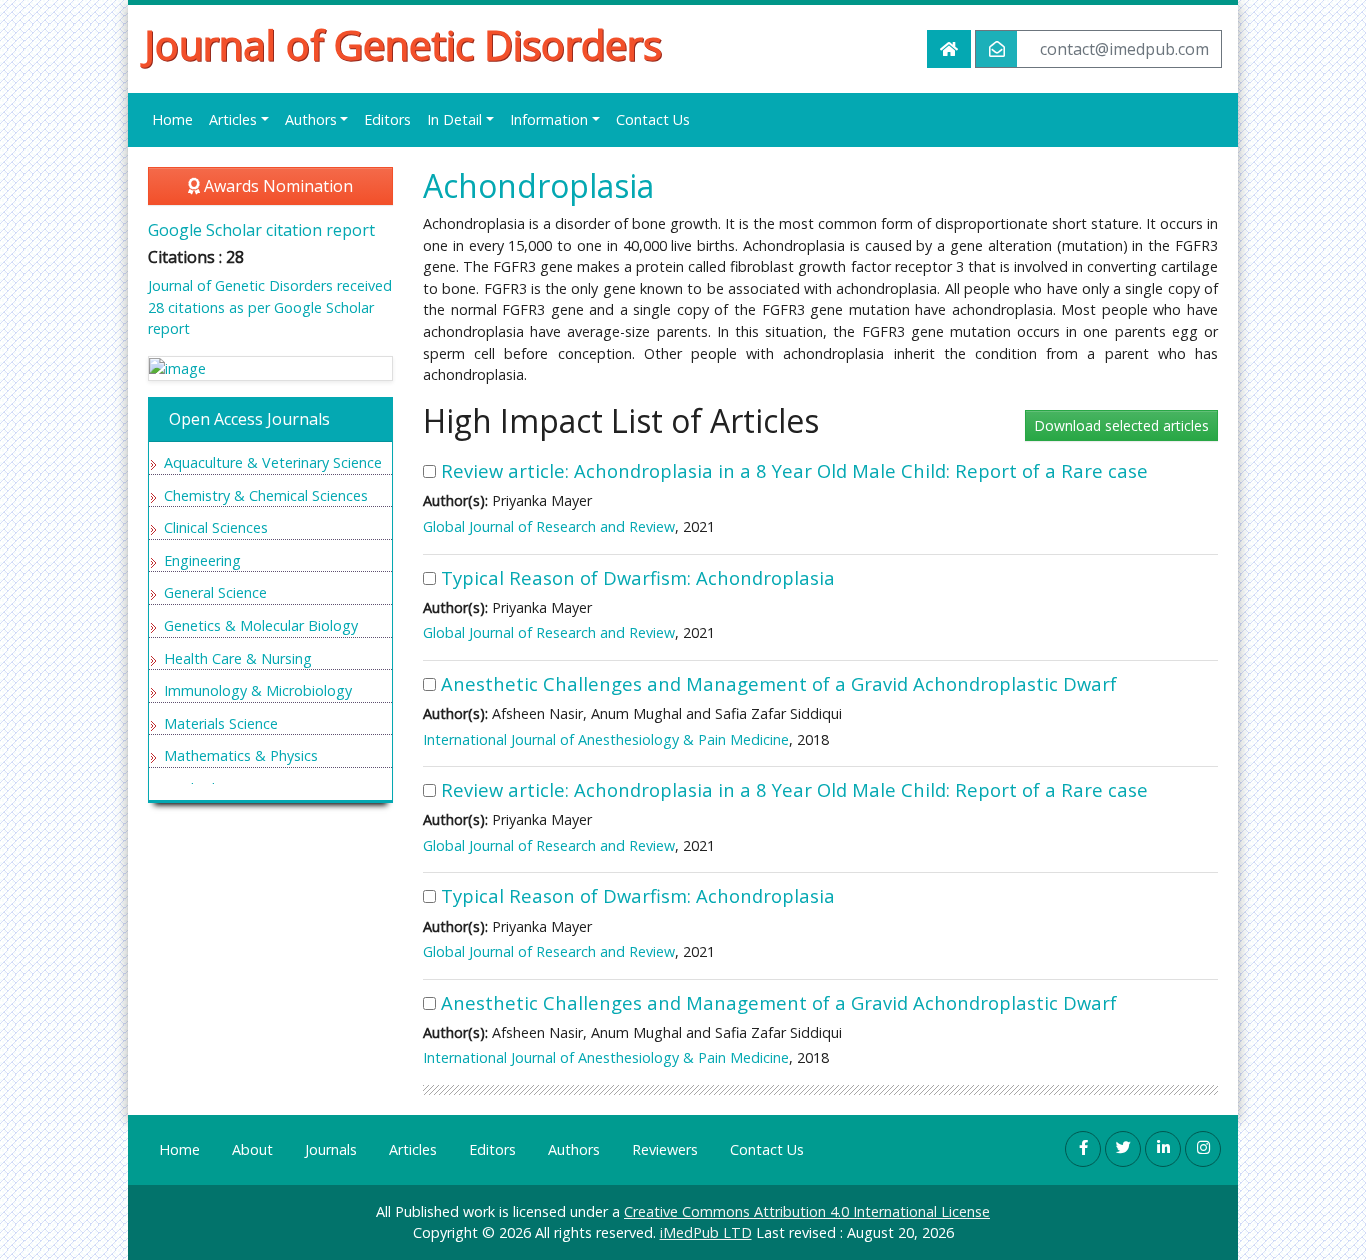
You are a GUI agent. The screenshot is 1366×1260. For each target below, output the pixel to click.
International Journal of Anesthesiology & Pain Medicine (606, 739)
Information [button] (549, 119)
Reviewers (665, 1149)
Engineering (202, 560)
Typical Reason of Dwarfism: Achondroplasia (638, 577)
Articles (413, 1149)
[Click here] (270, 368)
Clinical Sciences (216, 527)
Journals (331, 1149)
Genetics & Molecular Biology (261, 625)
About (252, 1149)
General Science (215, 592)
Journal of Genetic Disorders (403, 45)
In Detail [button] (454, 119)
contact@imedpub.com (1124, 49)
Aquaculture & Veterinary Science (273, 462)
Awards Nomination (276, 186)
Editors (387, 119)
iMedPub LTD (706, 1232)
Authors (574, 1149)
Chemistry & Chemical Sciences (266, 495)
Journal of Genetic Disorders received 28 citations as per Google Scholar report (270, 307)
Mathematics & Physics (241, 755)
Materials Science (221, 723)
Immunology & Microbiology (258, 690)
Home (172, 119)
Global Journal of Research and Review (549, 526)
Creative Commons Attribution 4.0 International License (807, 1211)
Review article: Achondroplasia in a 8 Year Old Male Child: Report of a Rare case (794, 470)
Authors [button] (311, 119)
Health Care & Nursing (238, 658)
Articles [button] (233, 119)
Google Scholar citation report (261, 230)
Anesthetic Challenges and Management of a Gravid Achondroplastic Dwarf (779, 683)
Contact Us (653, 119)
